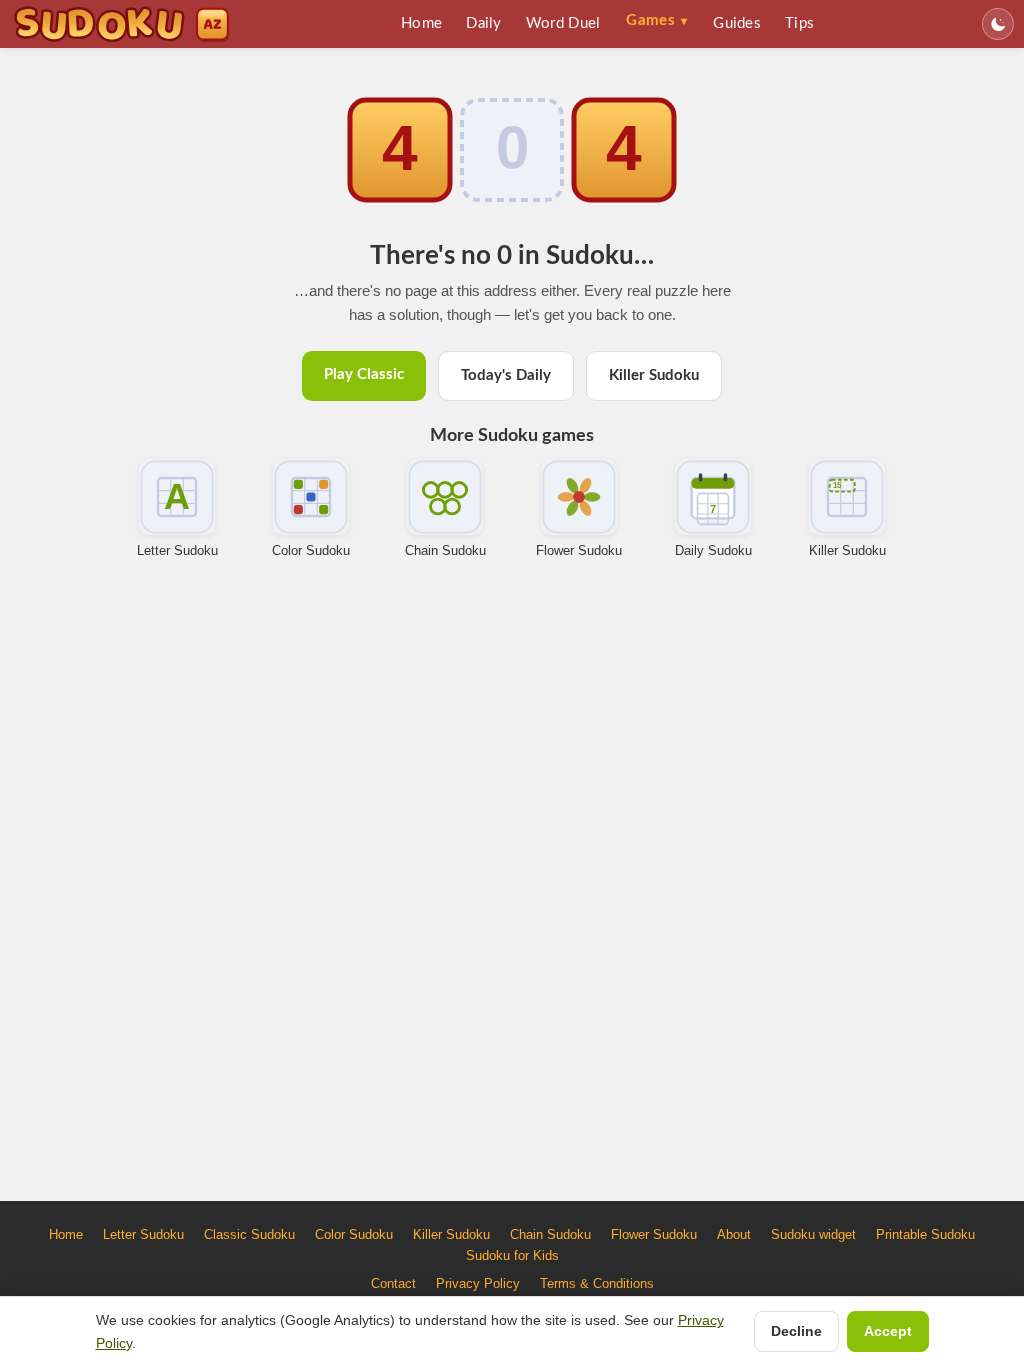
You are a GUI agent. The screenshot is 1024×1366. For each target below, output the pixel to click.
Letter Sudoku (177, 550)
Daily (484, 23)
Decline (796, 1331)
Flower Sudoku (579, 550)
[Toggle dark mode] (998, 24)
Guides (737, 23)
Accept (888, 1331)
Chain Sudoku (445, 550)
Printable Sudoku (925, 1234)
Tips (799, 23)
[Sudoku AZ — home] (121, 24)
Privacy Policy (478, 1283)
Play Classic (364, 374)
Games (656, 20)
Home (421, 23)
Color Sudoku (311, 550)
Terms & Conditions (597, 1283)
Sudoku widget (813, 1234)
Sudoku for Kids (512, 1255)
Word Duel (563, 23)
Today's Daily (506, 375)
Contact (393, 1283)
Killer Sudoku (654, 375)
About (734, 1234)
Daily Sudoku (713, 550)
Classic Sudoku (249, 1234)
